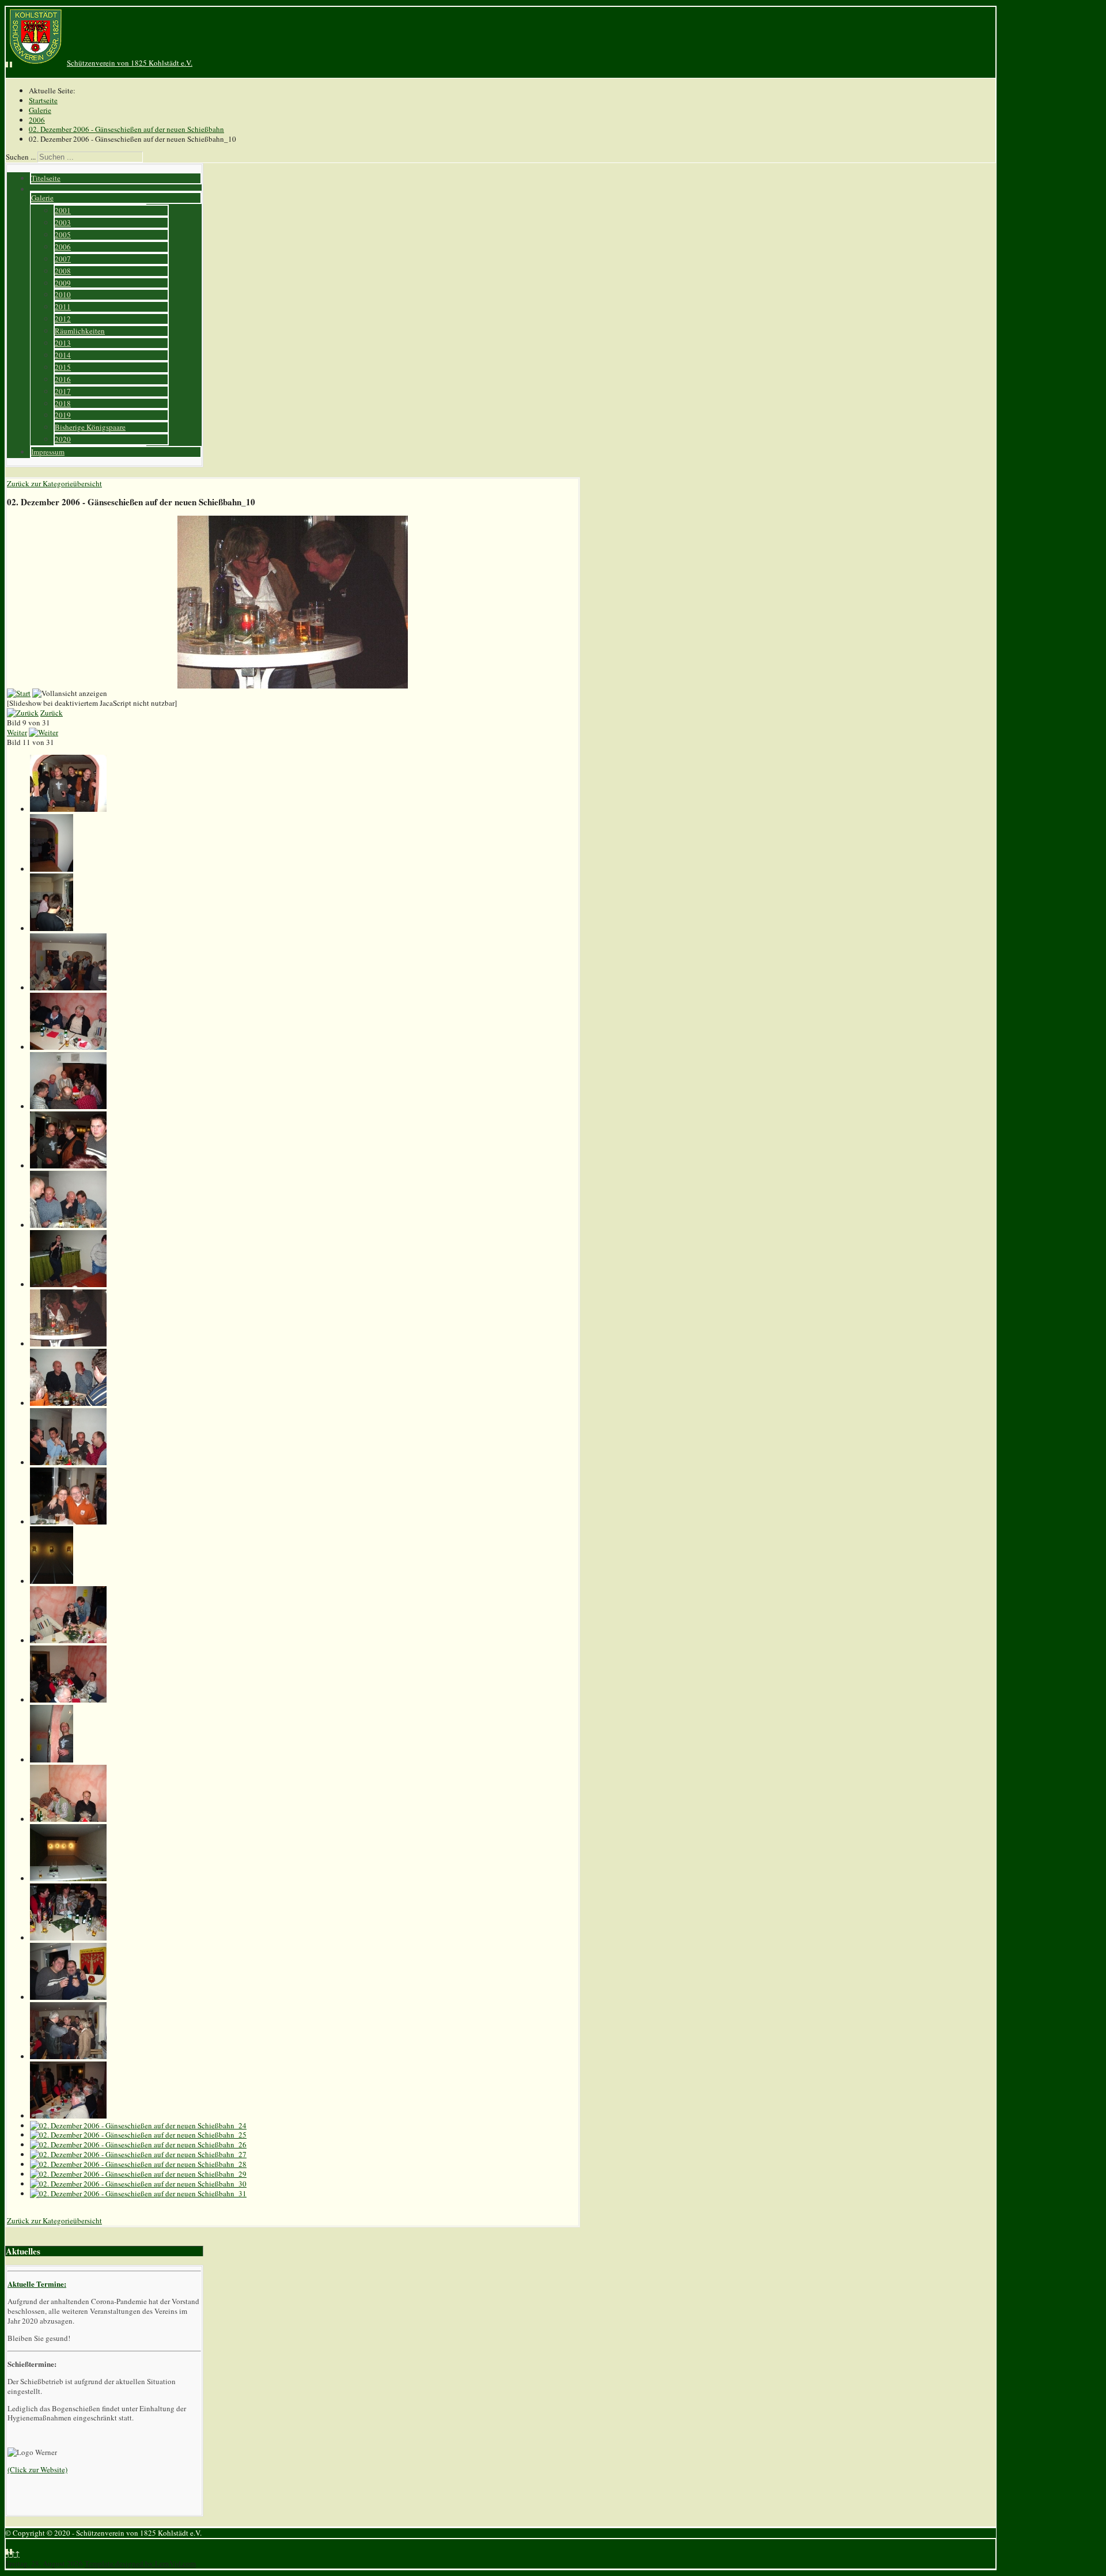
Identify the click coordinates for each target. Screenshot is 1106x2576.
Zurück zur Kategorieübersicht (54, 483)
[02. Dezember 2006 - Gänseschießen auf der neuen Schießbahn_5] (68, 1047)
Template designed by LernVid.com (140, 2563)
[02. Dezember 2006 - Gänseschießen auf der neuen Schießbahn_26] (138, 2144)
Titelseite (46, 178)
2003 (63, 222)
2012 (63, 319)
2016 (63, 379)
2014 (63, 355)
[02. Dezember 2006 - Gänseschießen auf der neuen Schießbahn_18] (68, 1819)
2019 (63, 415)
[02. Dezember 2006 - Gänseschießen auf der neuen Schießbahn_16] (68, 1700)
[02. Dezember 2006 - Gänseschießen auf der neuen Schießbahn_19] (68, 1878)
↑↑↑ (13, 2554)
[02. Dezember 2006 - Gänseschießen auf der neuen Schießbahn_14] (52, 1581)
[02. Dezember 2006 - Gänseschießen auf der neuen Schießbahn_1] (68, 809)
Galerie (42, 198)
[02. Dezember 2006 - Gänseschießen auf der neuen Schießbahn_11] (68, 1403)
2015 (63, 367)
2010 (63, 294)
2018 (63, 403)
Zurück (52, 713)
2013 (63, 343)
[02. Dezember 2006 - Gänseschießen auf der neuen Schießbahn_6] (68, 1106)
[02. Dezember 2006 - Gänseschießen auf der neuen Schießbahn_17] (52, 1760)
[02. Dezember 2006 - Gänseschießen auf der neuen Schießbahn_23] (68, 2116)
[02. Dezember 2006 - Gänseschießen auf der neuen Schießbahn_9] (68, 1284)
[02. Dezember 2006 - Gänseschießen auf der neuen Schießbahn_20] (68, 1938)
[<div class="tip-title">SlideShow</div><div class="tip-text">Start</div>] (19, 693)
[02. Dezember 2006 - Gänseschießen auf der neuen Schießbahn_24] (138, 2125)
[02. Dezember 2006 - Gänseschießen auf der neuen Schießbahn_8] (68, 1225)
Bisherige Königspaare (90, 427)
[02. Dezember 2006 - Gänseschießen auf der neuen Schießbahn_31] (138, 2193)
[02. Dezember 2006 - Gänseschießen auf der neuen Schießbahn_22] (68, 2056)
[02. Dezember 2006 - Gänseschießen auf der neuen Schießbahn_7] (68, 1166)
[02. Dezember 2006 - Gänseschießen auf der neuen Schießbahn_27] (138, 2154)
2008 (63, 271)
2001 (63, 210)
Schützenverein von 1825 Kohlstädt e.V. (130, 63)
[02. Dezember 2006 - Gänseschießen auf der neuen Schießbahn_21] (68, 1997)
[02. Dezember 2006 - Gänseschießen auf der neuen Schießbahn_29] (138, 2174)
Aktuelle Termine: (37, 2284)
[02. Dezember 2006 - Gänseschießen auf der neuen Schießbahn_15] (68, 1640)
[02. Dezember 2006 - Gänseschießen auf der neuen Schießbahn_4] (68, 988)
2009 (63, 283)
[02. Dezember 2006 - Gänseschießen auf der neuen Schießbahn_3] (52, 928)
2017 (63, 391)
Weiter (17, 732)
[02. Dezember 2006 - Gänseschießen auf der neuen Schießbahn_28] (138, 2164)
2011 (63, 307)
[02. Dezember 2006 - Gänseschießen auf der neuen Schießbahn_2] (52, 869)
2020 (63, 439)
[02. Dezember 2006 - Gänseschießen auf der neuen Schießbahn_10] (68, 1344)
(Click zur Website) (37, 2469)
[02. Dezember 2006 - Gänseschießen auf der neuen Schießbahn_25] (138, 2135)
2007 (63, 259)
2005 (63, 234)
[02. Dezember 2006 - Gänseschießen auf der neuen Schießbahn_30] (138, 2184)
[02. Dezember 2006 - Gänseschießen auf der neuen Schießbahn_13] (68, 1522)
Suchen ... (21, 157)
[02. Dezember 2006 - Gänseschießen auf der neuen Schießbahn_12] (68, 1462)
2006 (63, 247)
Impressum (48, 452)
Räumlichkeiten (80, 331)
